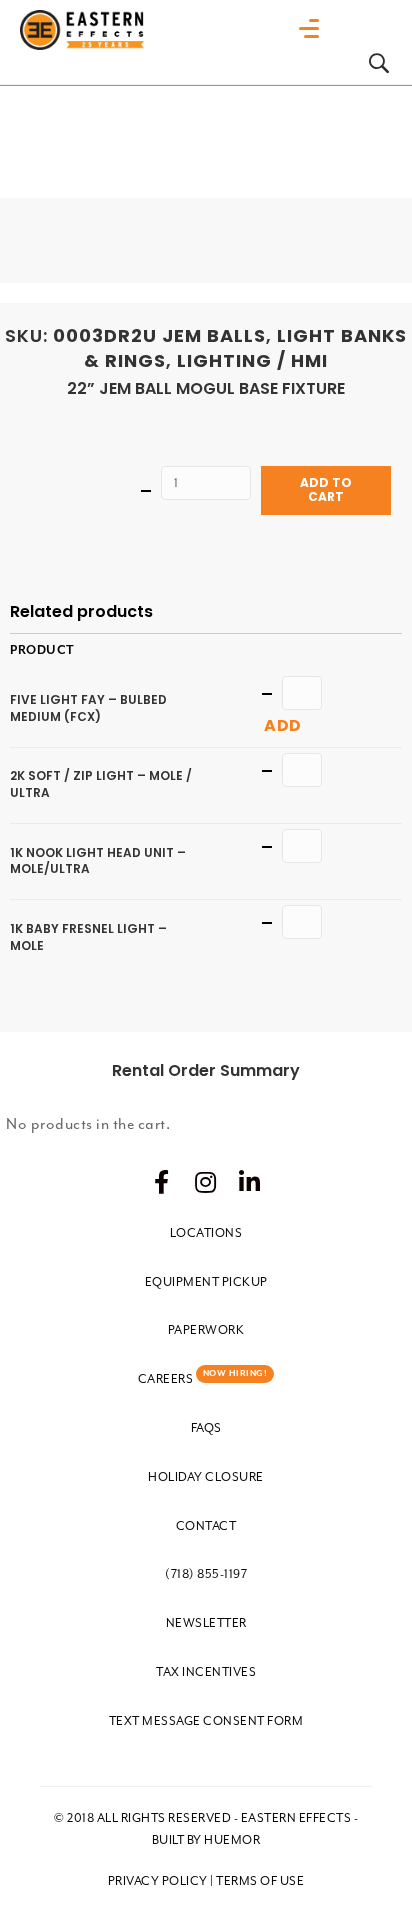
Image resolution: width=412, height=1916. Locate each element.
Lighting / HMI (252, 360)
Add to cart (326, 489)
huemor (232, 1840)
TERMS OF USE (260, 1881)
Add (283, 725)
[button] (162, 1182)
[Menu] (314, 29)
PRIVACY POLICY (158, 1881)
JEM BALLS (214, 335)
